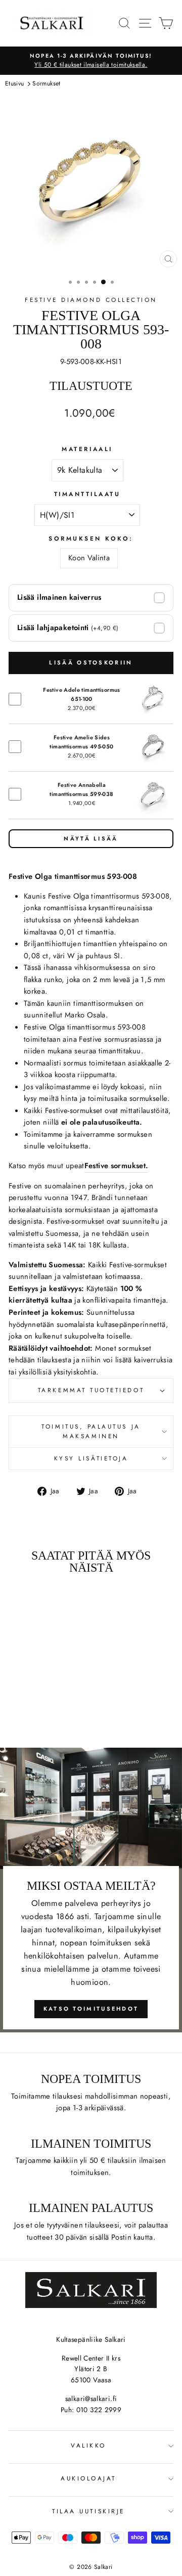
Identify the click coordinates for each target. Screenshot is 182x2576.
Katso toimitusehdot (91, 2009)
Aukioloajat (88, 2478)
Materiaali (87, 449)
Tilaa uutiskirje (88, 2511)
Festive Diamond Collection (91, 300)
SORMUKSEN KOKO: (91, 538)
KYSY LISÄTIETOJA (91, 1458)
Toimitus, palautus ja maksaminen (91, 1431)
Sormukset (46, 83)
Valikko (88, 2445)
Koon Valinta (89, 558)
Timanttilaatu (87, 494)
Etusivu (15, 83)
